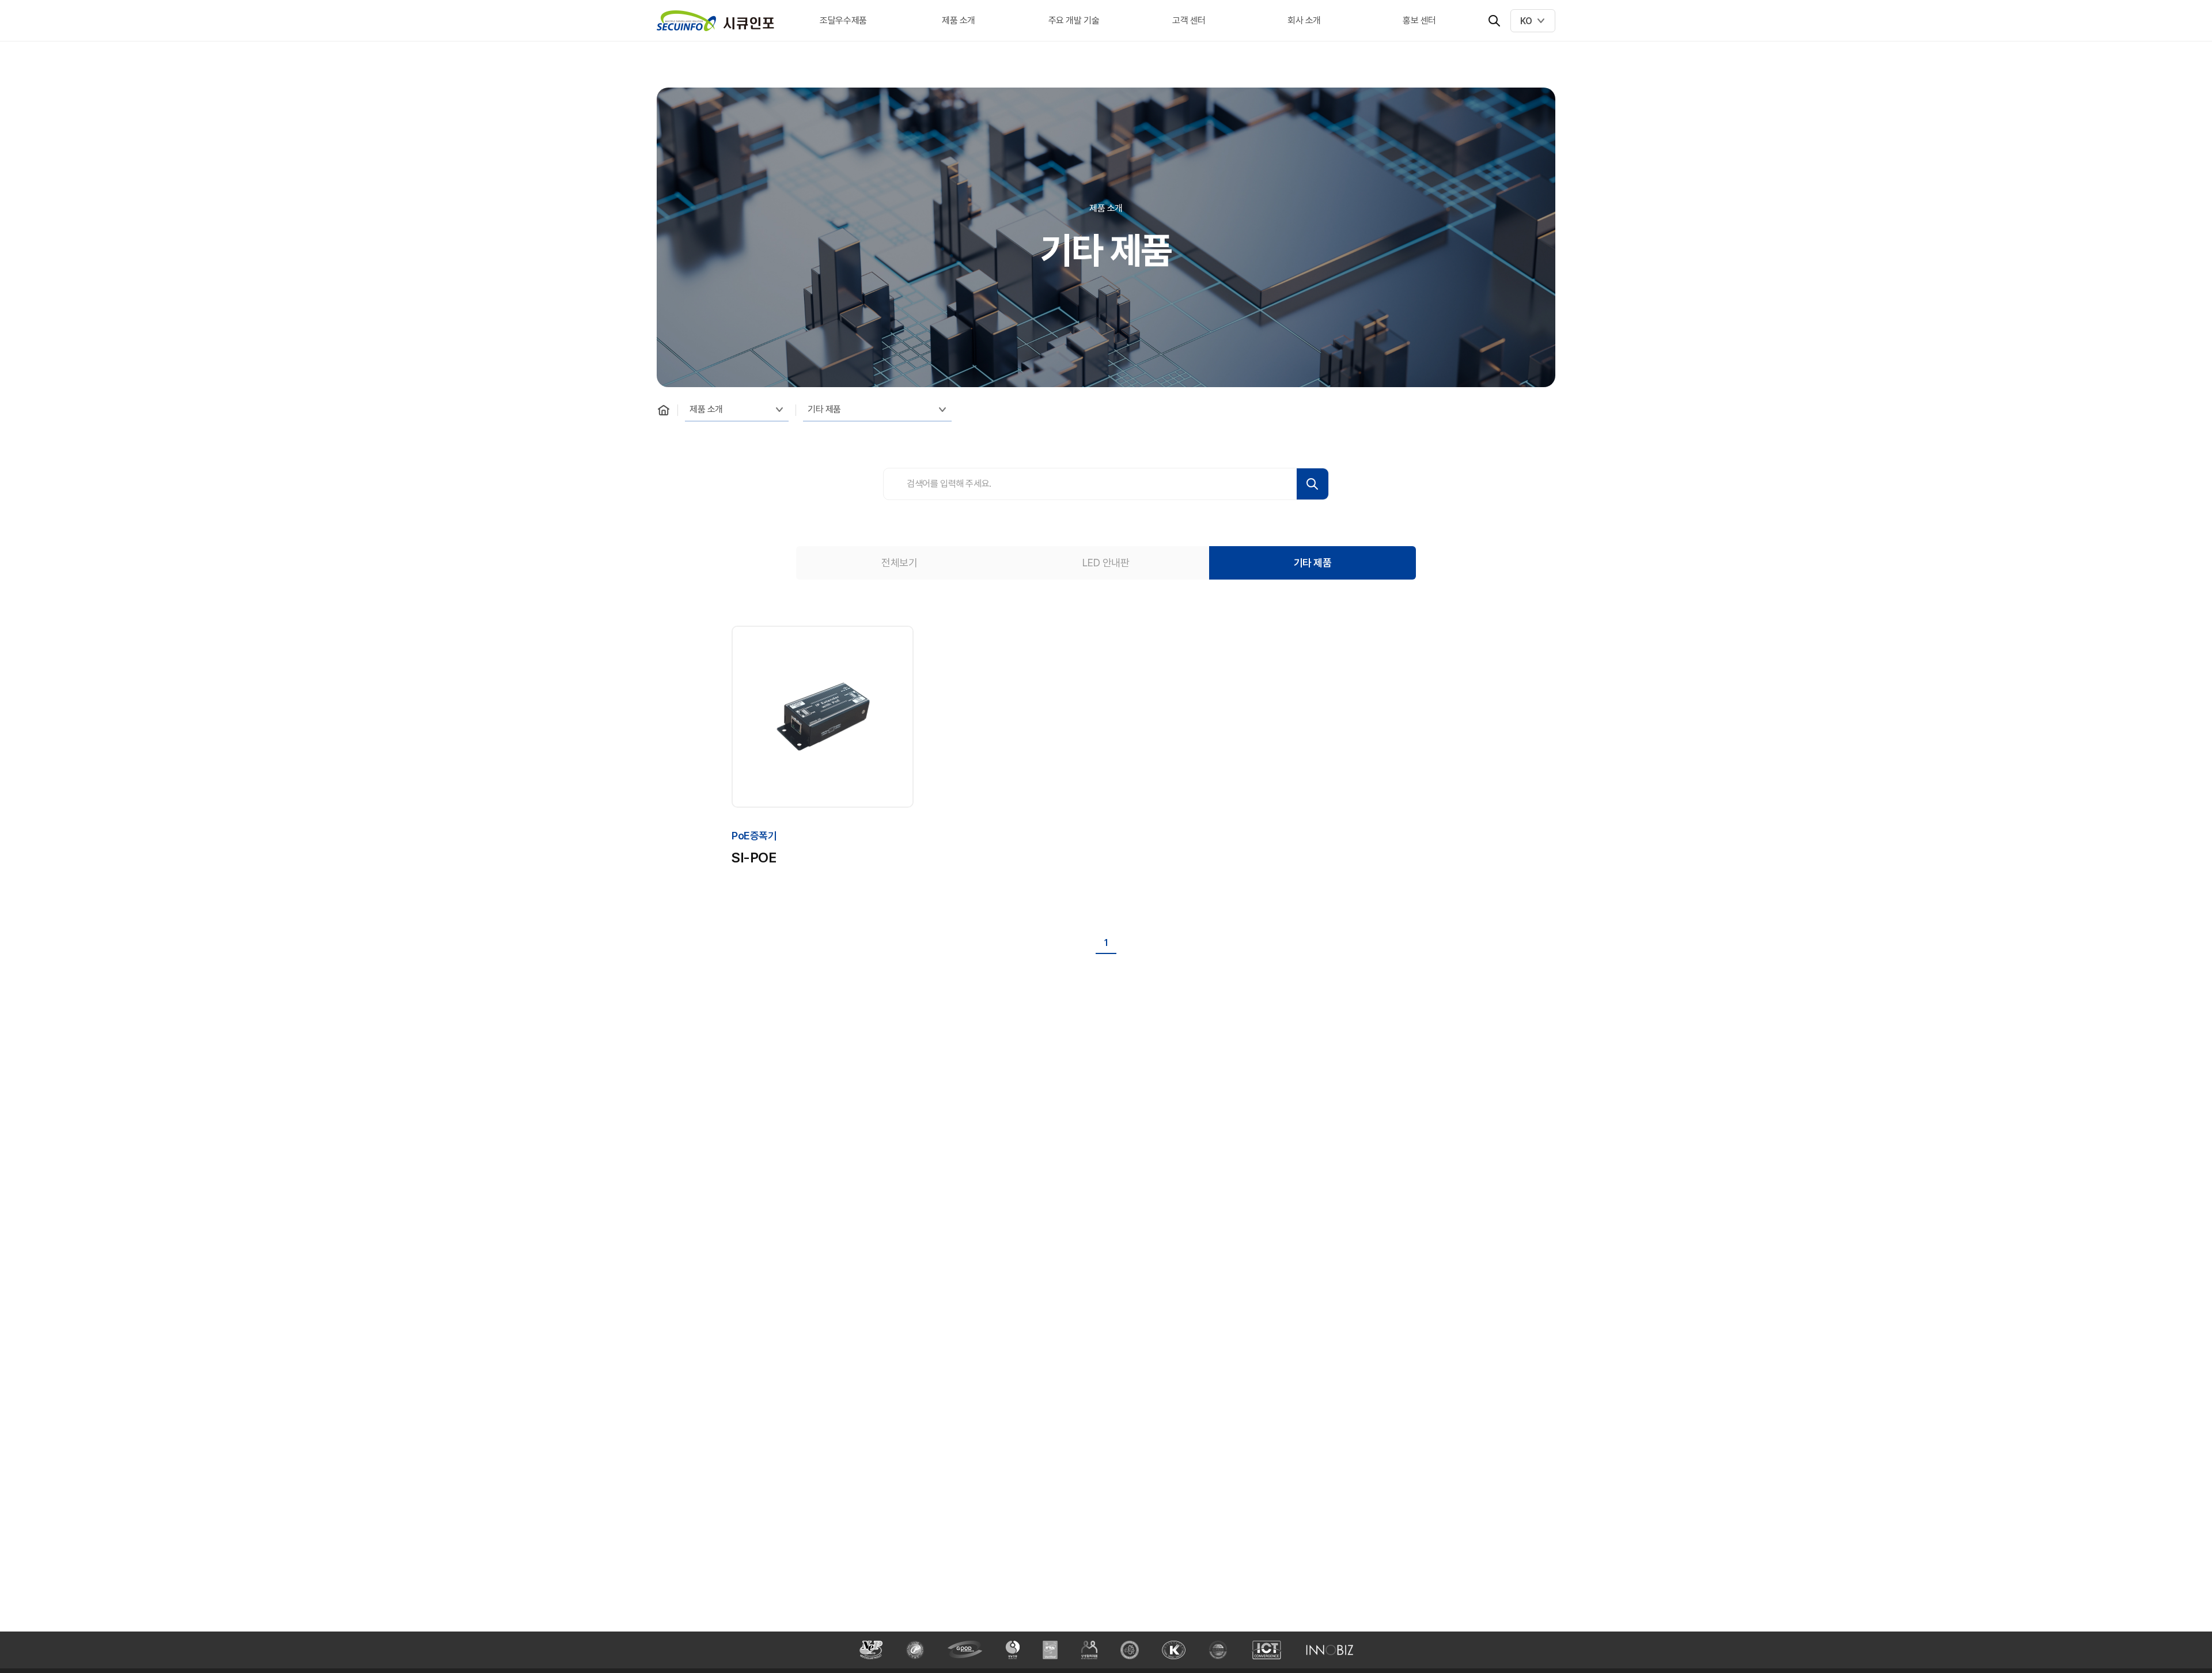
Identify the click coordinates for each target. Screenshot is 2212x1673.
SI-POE (754, 858)
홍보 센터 (1419, 20)
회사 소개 (1304, 20)
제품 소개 (959, 20)
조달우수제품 (843, 20)
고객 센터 (1189, 20)
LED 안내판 (1106, 563)
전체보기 (899, 563)
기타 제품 (824, 409)
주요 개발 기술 (1074, 20)
